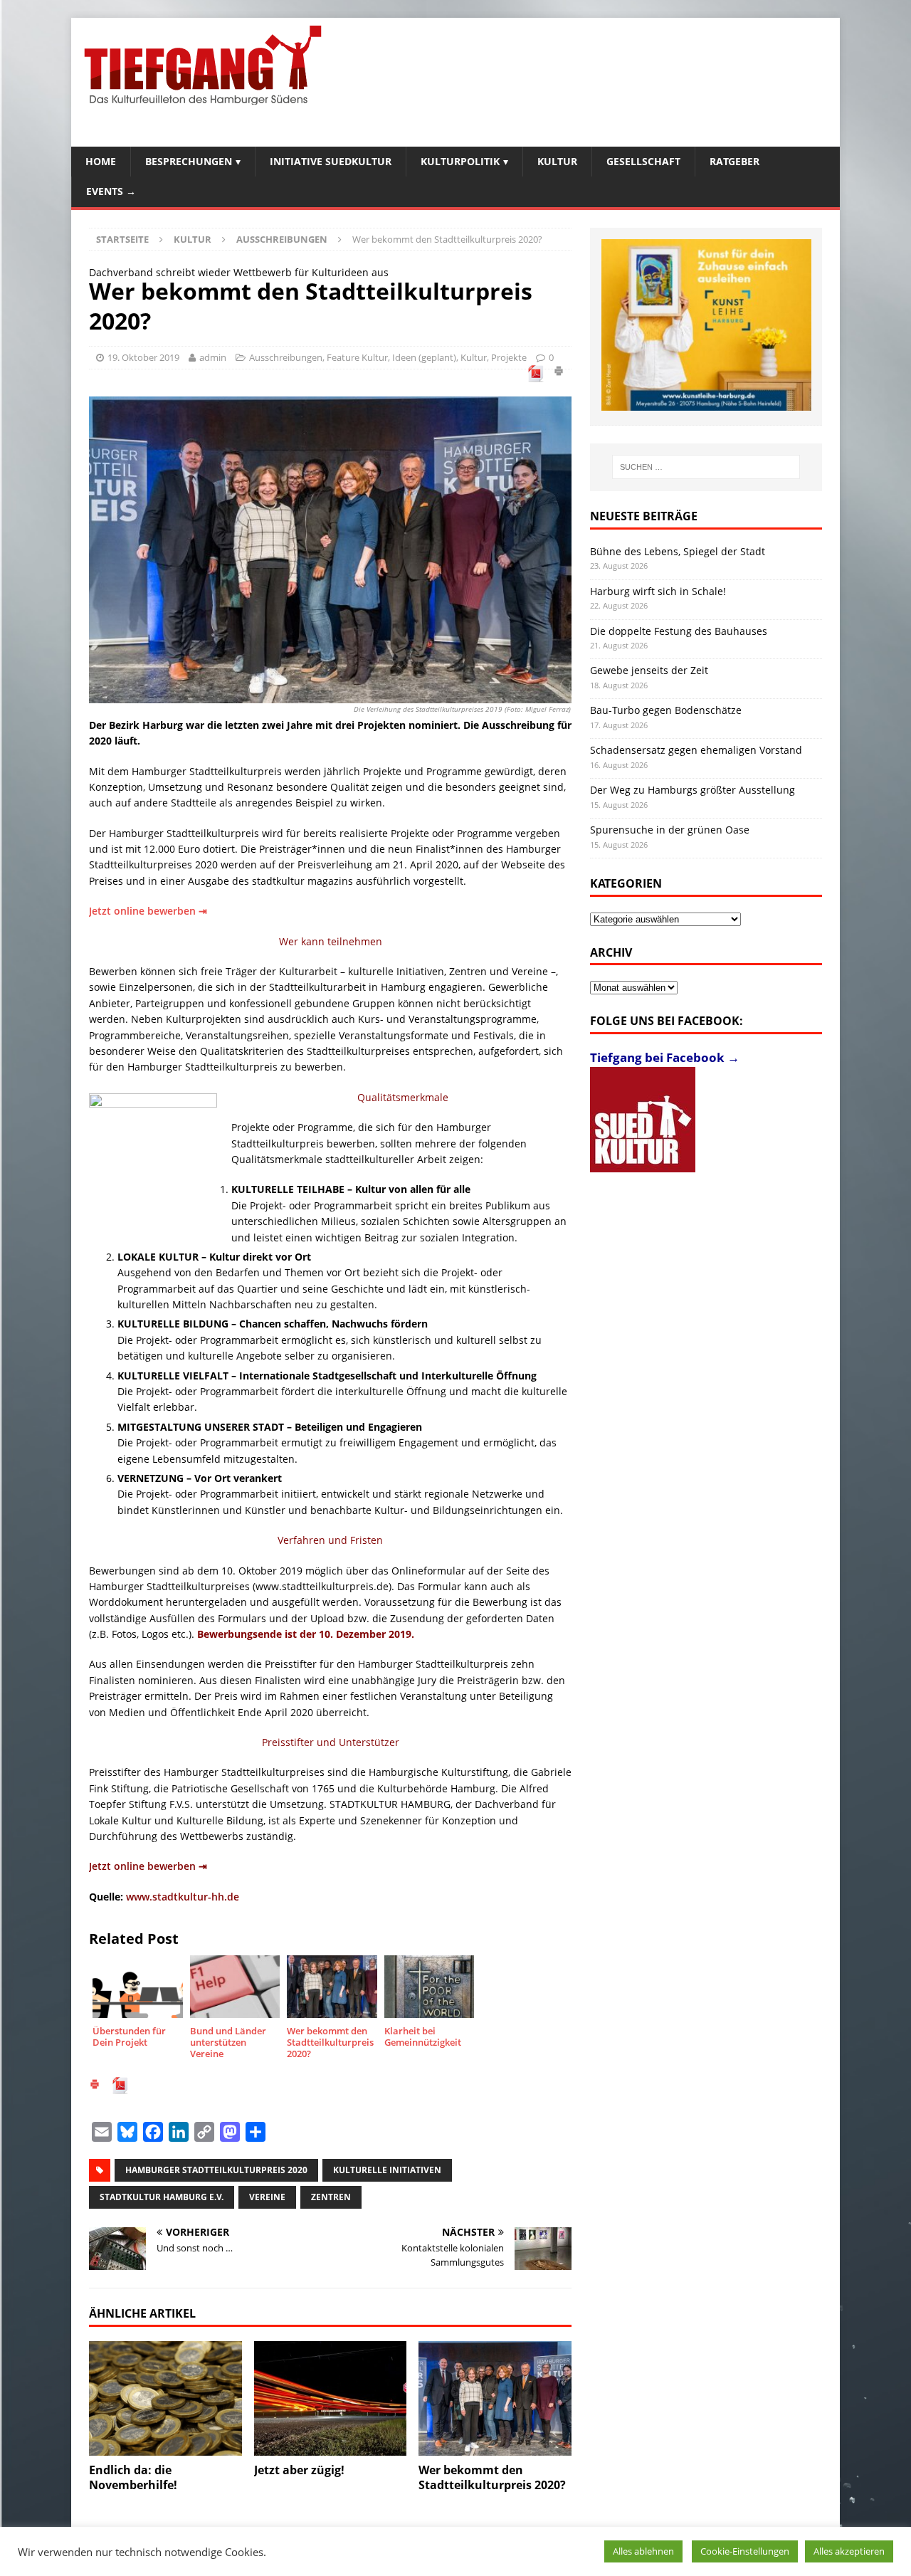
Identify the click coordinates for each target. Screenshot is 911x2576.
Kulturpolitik (460, 161)
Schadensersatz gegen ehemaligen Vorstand (696, 750)
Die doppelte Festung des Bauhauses (679, 631)
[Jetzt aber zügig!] (331, 2398)
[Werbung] (706, 325)
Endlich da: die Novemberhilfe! (133, 2477)
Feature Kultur (357, 357)
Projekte (509, 357)
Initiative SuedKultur (331, 161)
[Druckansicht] (559, 373)
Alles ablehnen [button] (643, 2551)
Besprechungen (189, 161)
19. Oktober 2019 (143, 357)
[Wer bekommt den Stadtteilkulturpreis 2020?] (495, 2398)
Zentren (331, 2197)
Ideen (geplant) (424, 357)
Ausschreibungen (286, 357)
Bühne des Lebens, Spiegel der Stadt (678, 551)
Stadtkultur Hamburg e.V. (162, 2197)
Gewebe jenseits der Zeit (649, 670)
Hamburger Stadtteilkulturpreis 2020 (216, 2170)
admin (213, 357)
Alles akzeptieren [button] (849, 2551)
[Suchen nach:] (706, 467)
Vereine (267, 2197)
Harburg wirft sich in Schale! (658, 591)
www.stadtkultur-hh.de (183, 1897)
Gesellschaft (643, 161)
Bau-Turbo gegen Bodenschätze (666, 710)
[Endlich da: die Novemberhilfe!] (165, 2398)
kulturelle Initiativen (387, 2170)
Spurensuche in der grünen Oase (670, 830)
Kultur (557, 161)
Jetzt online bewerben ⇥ (148, 911)
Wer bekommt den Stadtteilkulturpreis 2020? (492, 2477)
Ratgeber (734, 161)
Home (101, 161)
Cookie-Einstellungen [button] (745, 2551)
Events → (111, 191)
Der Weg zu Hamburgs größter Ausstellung (693, 790)
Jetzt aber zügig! (299, 2470)
